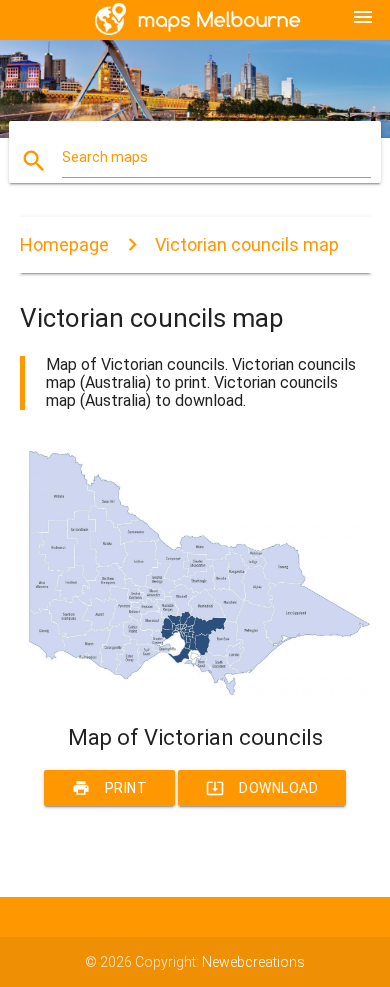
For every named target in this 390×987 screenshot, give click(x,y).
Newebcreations (253, 962)
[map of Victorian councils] (195, 690)
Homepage (64, 244)
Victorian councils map (247, 244)
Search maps (105, 157)
